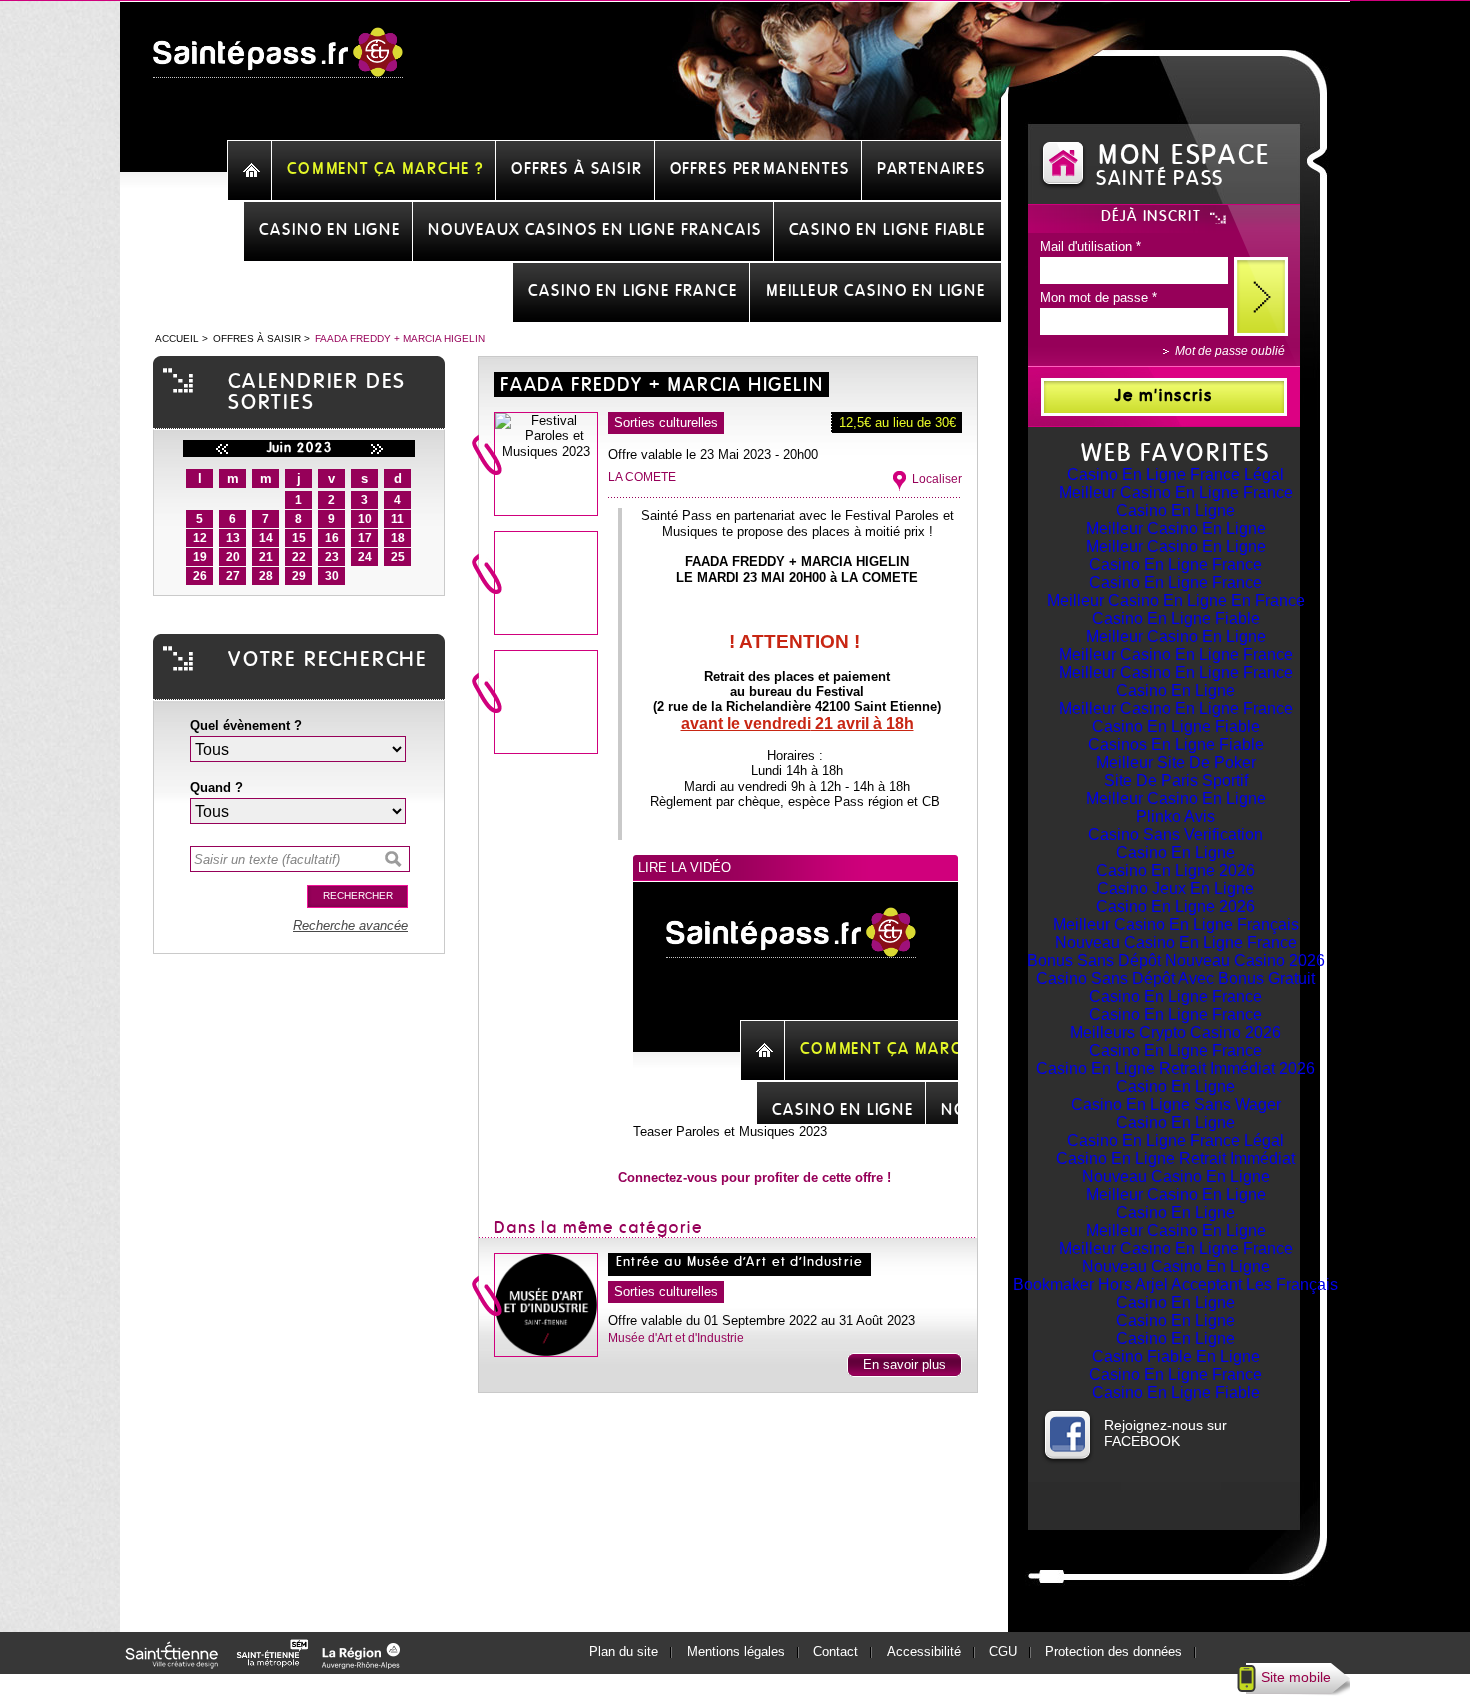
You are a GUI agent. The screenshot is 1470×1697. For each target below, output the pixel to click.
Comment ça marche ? (385, 169)
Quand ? (216, 787)
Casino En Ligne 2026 (1175, 870)
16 (332, 538)
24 (365, 557)
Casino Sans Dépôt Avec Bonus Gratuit (1175, 978)
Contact (835, 1651)
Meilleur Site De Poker (1176, 762)
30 (332, 576)
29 (299, 576)
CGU (1003, 1651)
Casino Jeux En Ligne (1175, 888)
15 (299, 538)
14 (266, 538)
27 (233, 576)
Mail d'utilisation (1090, 246)
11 (397, 519)
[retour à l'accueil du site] (278, 63)
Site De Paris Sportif (1176, 780)
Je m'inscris (1164, 396)
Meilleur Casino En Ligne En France (1176, 600)
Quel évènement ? (246, 725)
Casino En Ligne (1175, 510)
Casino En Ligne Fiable (1176, 618)
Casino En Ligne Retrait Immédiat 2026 (1175, 1068)
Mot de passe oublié (1230, 351)
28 (266, 576)
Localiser (937, 479)
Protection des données (1113, 1651)
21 (266, 557)
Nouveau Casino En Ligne (1176, 1176)
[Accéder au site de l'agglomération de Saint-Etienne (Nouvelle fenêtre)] (275, 1663)
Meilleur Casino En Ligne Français (1176, 924)
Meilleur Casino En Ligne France (1176, 492)
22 (299, 557)
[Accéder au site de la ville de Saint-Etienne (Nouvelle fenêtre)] (175, 1663)
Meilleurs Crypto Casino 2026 (1175, 1032)
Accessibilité (924, 1651)
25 (398, 557)
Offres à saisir (577, 169)
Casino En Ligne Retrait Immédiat (1175, 1158)
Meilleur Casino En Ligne (1176, 528)
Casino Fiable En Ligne (1176, 1356)
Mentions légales (736, 1651)
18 (398, 538)
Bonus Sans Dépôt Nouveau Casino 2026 (1176, 960)
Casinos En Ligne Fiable (1176, 744)
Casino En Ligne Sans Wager (1176, 1104)
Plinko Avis (1175, 816)
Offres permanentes (760, 169)
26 (200, 576)
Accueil (177, 338)
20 (233, 557)
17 (365, 538)
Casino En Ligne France (1175, 564)
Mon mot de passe (1098, 297)
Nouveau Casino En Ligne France (1176, 942)
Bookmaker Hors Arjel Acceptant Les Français (1175, 1284)
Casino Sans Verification (1175, 834)
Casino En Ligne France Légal (1175, 474)
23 (332, 557)
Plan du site (623, 1651)
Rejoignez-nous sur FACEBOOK (1165, 1433)
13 (233, 538)
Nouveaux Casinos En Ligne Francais (595, 230)
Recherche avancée (350, 925)
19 (200, 557)
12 (200, 538)
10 (365, 519)
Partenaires (931, 169)
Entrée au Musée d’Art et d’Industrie (739, 1262)
